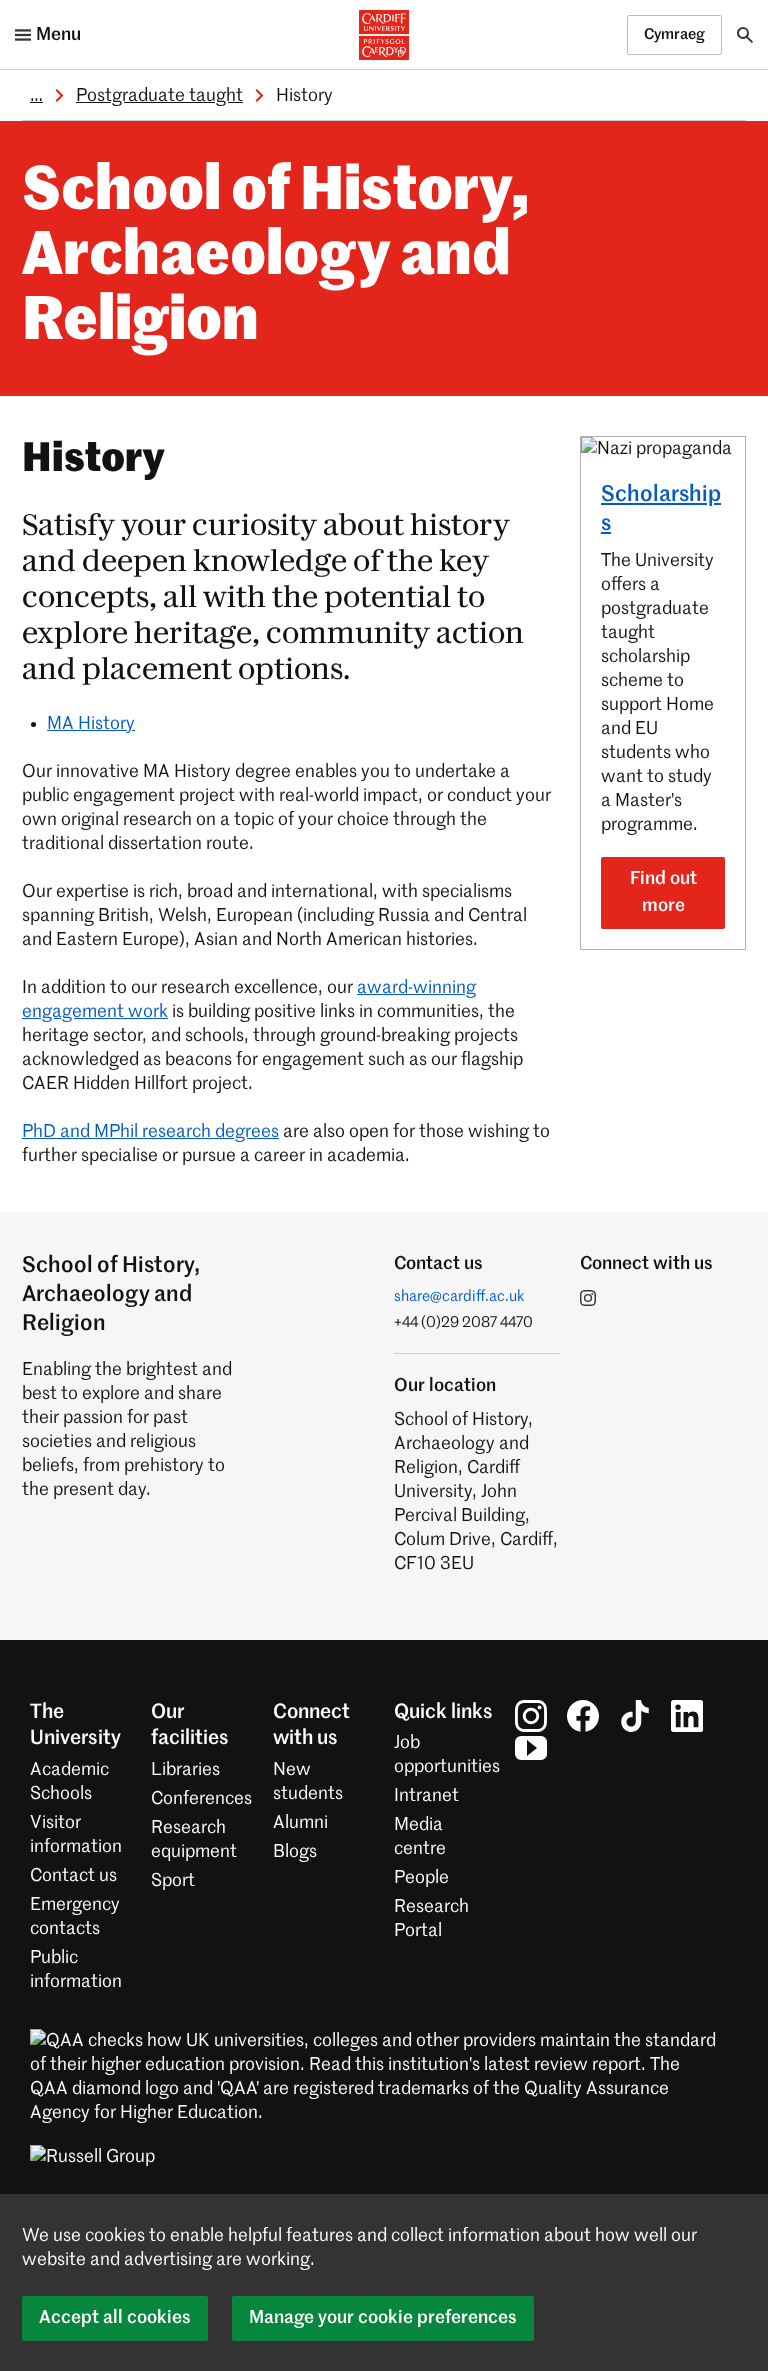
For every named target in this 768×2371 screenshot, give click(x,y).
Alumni (300, 1823)
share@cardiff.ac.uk (459, 1296)
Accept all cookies (115, 2318)
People (421, 1878)
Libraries (185, 1770)
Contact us (73, 1876)
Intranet (426, 1796)
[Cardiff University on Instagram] (531, 1716)
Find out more (663, 892)
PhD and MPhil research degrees (150, 1132)
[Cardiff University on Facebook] (583, 1716)
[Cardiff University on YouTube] (531, 1748)
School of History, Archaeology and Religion (276, 258)
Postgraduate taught (159, 96)
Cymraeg (674, 34)
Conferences (201, 1799)
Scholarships (661, 509)
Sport (173, 1881)
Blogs (295, 1852)
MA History (91, 724)
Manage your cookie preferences (383, 2318)
